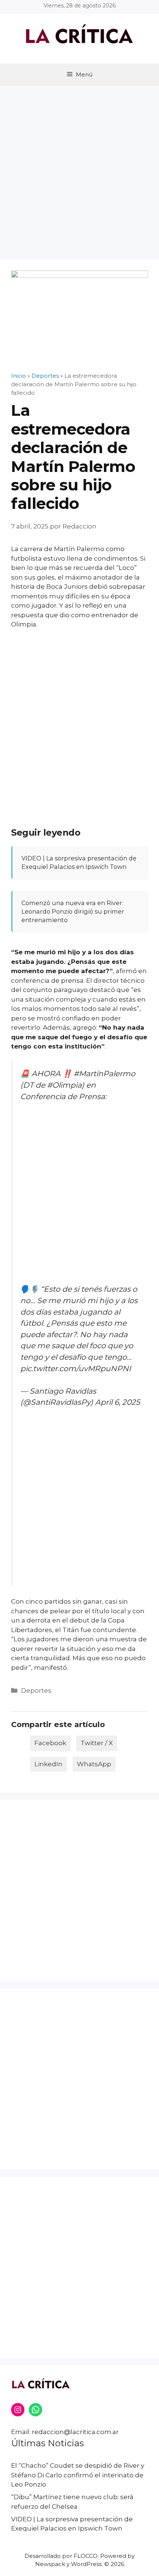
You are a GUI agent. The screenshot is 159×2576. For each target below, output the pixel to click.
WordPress (86, 2564)
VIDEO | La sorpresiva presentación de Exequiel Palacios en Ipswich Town (79, 862)
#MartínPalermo (104, 1073)
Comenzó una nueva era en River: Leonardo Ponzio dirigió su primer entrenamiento (73, 911)
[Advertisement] (79, 169)
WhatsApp (94, 1764)
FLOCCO (86, 2556)
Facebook (50, 1743)
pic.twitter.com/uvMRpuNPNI (76, 1368)
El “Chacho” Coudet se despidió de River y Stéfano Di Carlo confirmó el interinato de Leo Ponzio (78, 2475)
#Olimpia (64, 1085)
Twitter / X (97, 1743)
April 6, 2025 (118, 1402)
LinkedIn (48, 1764)
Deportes (36, 1690)
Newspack (50, 2564)
